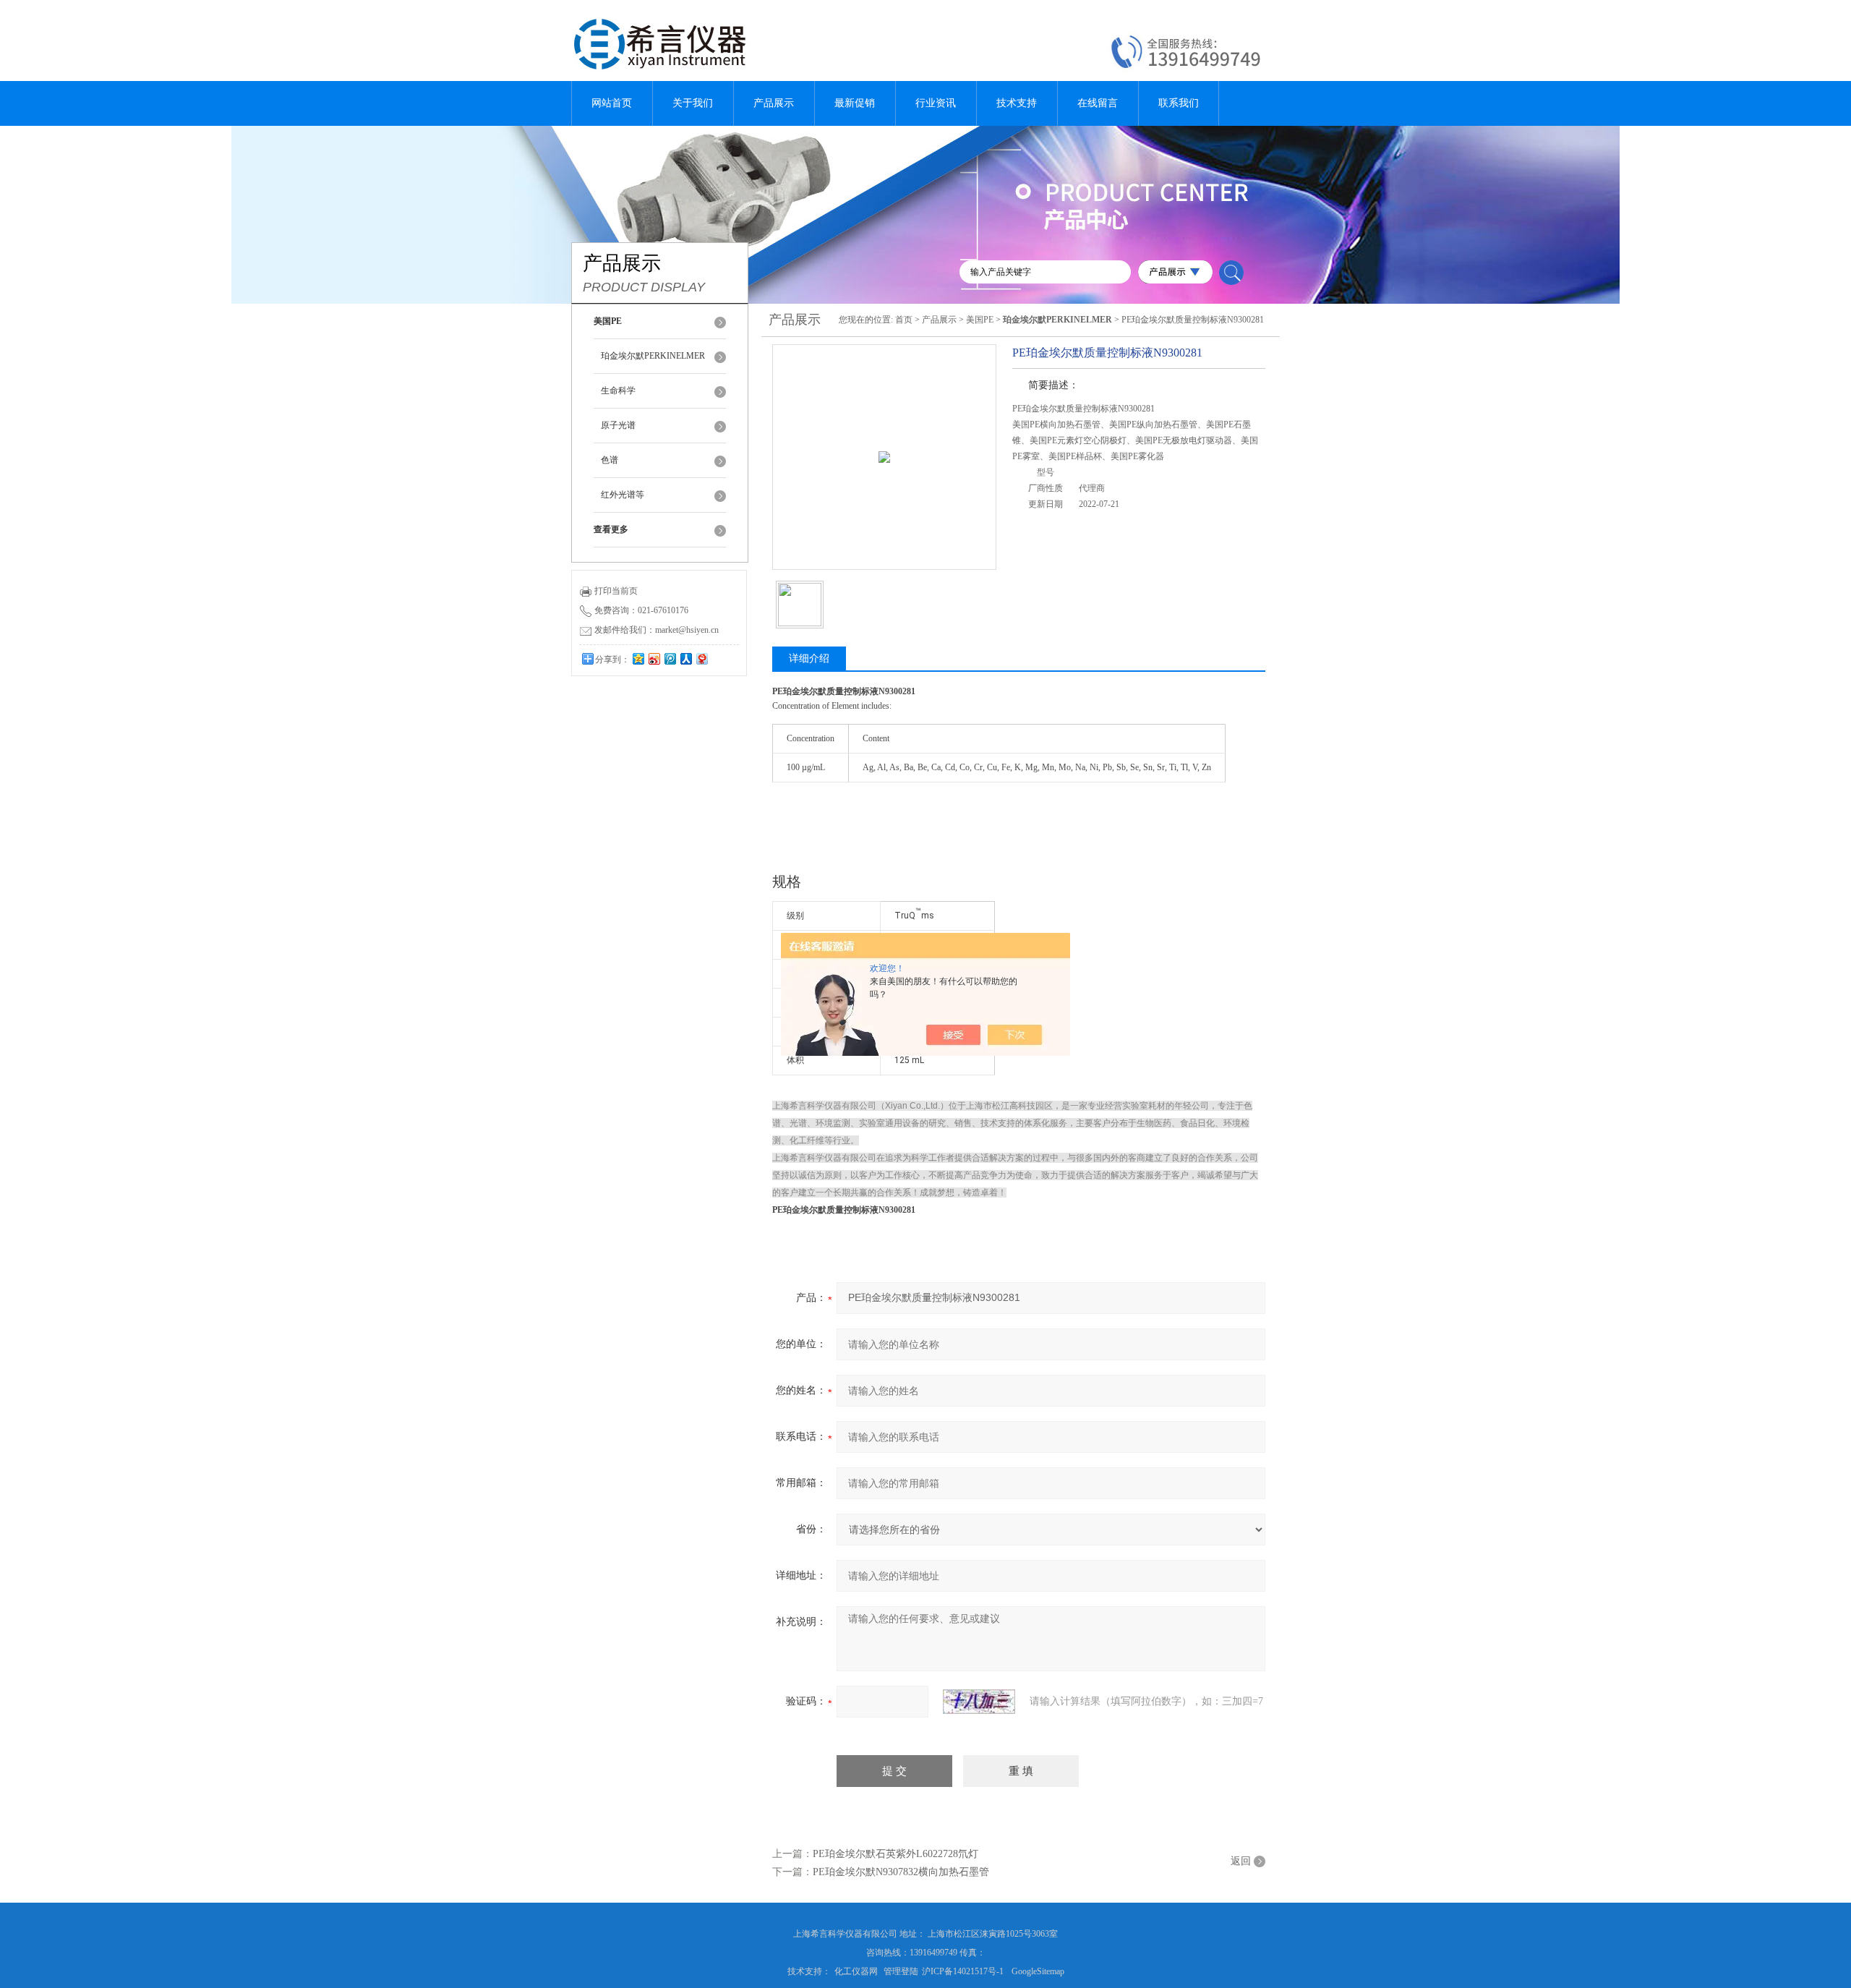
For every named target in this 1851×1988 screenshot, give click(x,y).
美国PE (980, 320)
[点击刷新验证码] (979, 1702)
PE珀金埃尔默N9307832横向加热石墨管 (901, 1872)
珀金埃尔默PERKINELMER (653, 356)
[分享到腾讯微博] (670, 658)
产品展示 (774, 103)
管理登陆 (901, 1971)
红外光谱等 (623, 495)
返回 (1241, 1861)
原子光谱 (618, 425)
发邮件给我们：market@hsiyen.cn (657, 630)
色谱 (610, 460)
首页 (904, 320)
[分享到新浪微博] (654, 658)
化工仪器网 (856, 1971)
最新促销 (855, 103)
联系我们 (1179, 103)
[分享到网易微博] (701, 658)
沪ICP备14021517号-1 (963, 1971)
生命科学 (618, 391)
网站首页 (612, 103)
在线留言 (1098, 103)
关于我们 (693, 103)
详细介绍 (809, 658)
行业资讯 (936, 103)
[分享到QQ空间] (638, 658)
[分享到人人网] (685, 658)
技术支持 (1017, 103)
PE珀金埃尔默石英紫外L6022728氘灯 (895, 1854)
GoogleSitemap (1038, 1971)
